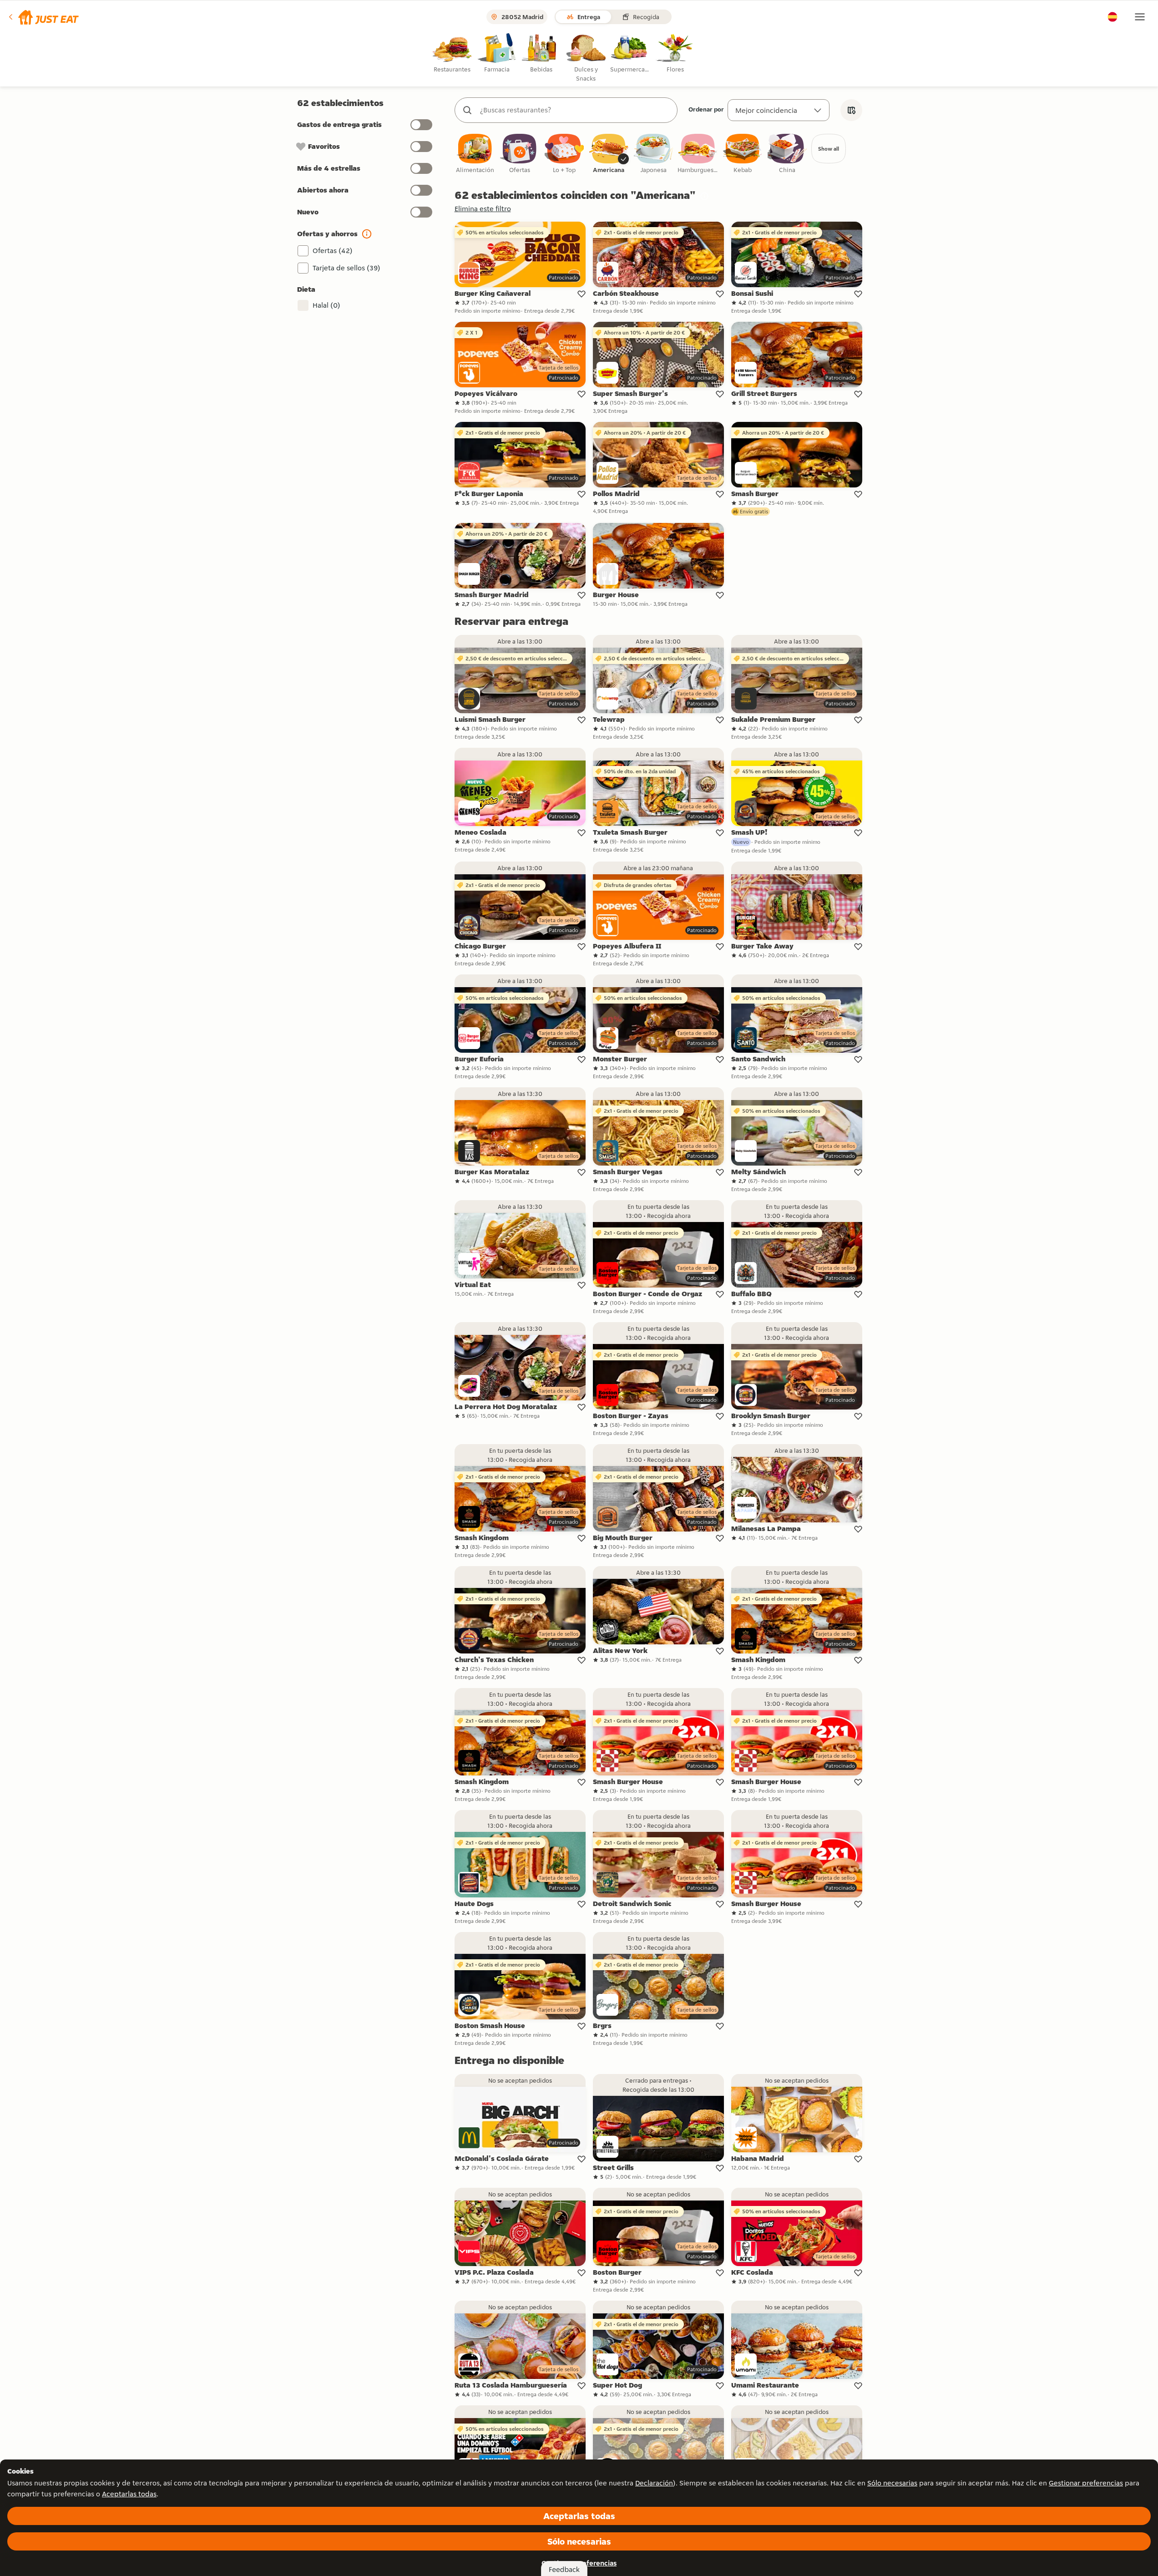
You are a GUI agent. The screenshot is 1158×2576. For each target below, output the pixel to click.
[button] (43, 17)
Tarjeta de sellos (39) (346, 268)
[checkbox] (475, 154)
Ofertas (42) (333, 251)
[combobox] (575, 110)
